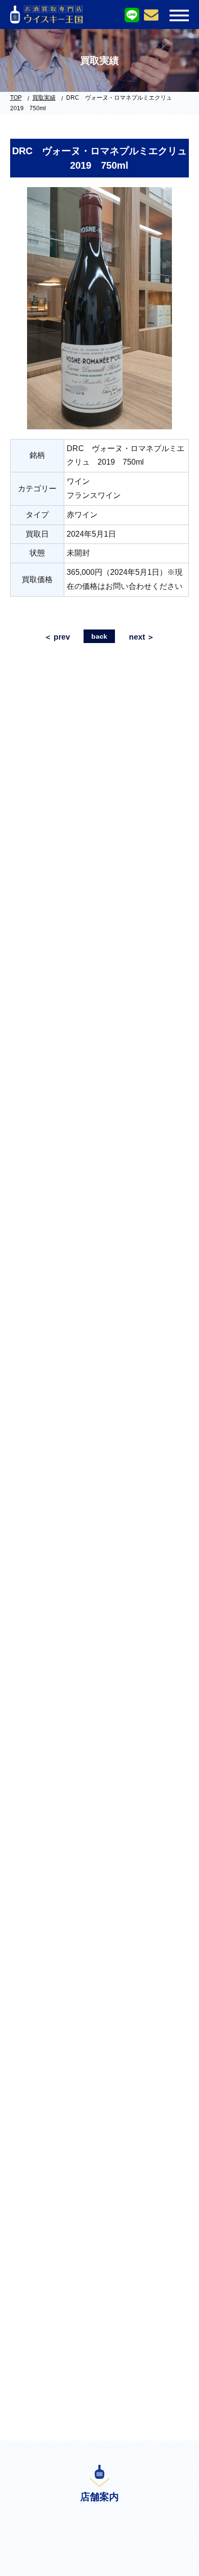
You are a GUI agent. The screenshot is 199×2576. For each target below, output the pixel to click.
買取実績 (44, 98)
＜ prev (57, 637)
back (99, 636)
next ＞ (142, 637)
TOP (16, 98)
